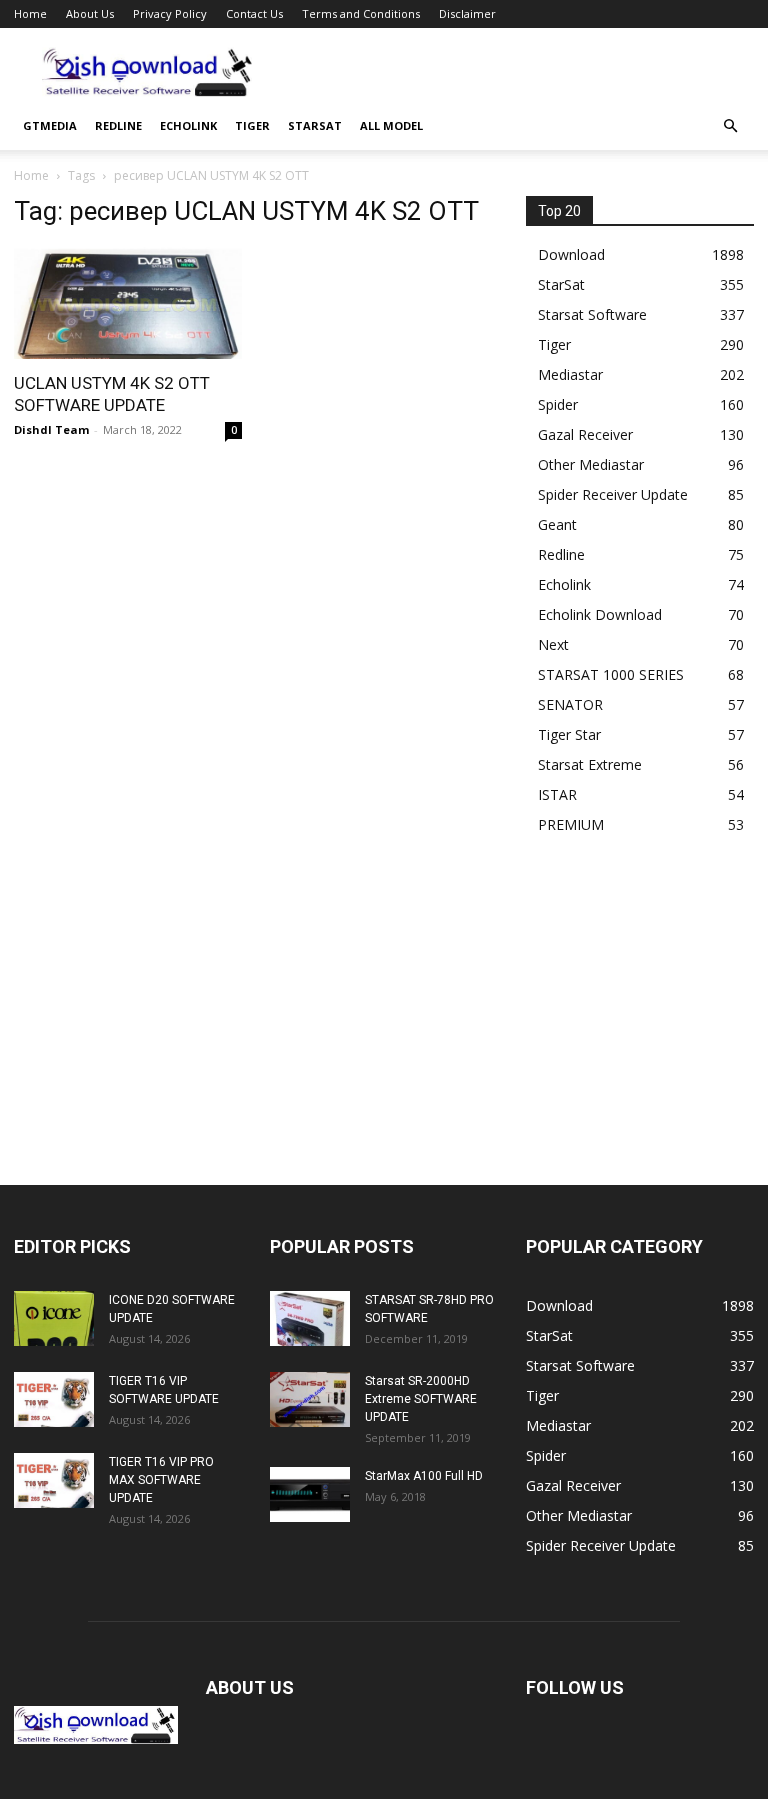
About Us (90, 13)
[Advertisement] (519, 72)
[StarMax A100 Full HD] (310, 1494)
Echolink (188, 125)
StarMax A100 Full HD (424, 1476)
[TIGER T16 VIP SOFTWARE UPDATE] (54, 1399)
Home (30, 13)
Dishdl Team (51, 429)
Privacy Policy (170, 13)
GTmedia (50, 125)
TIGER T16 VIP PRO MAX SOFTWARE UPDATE (161, 1480)
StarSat (315, 125)
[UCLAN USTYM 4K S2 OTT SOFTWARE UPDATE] (128, 303)
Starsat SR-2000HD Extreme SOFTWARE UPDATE (421, 1399)
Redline (118, 125)
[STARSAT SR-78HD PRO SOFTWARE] (310, 1318)
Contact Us (254, 13)
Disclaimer (467, 13)
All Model (391, 125)
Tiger (252, 125)
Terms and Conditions (361, 13)
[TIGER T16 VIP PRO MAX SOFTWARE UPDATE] (54, 1480)
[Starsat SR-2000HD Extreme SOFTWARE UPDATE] (310, 1399)
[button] (730, 126)
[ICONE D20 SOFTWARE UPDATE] (54, 1318)
